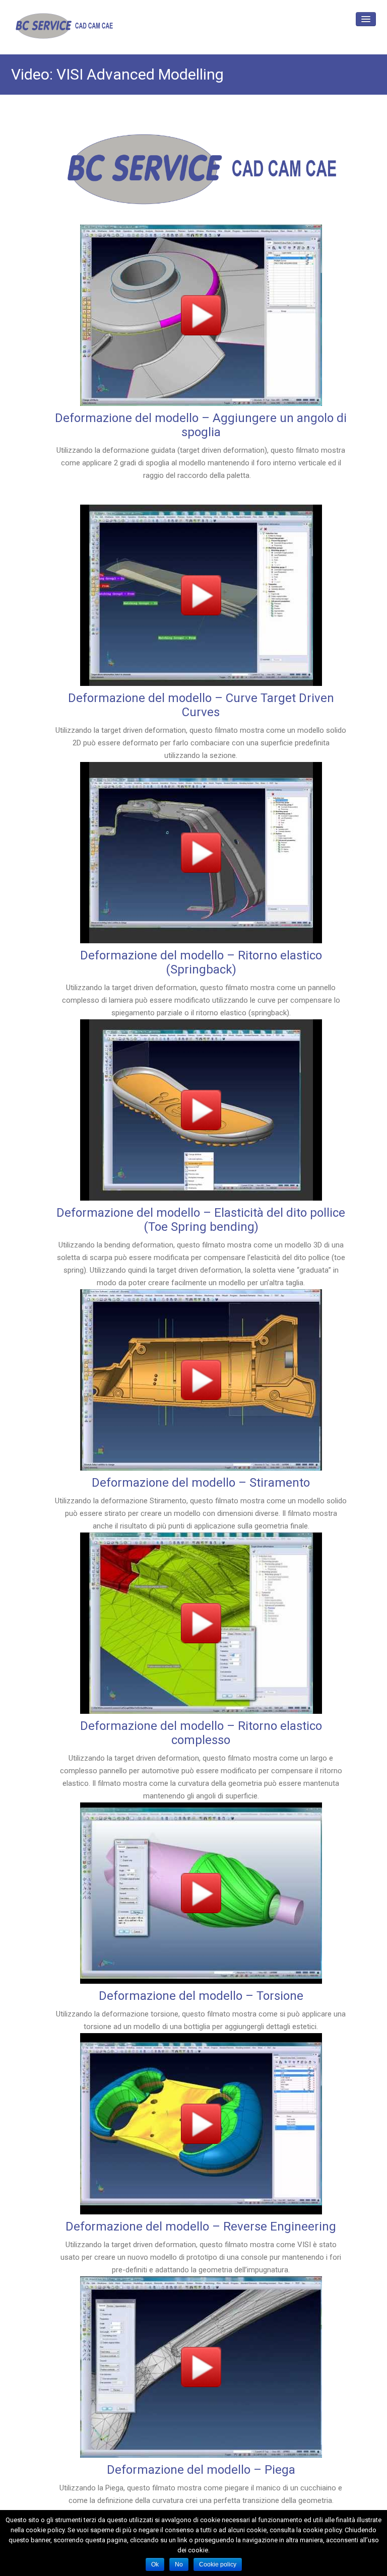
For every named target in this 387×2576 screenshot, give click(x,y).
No (179, 2564)
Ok (155, 2564)
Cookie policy (218, 2564)
